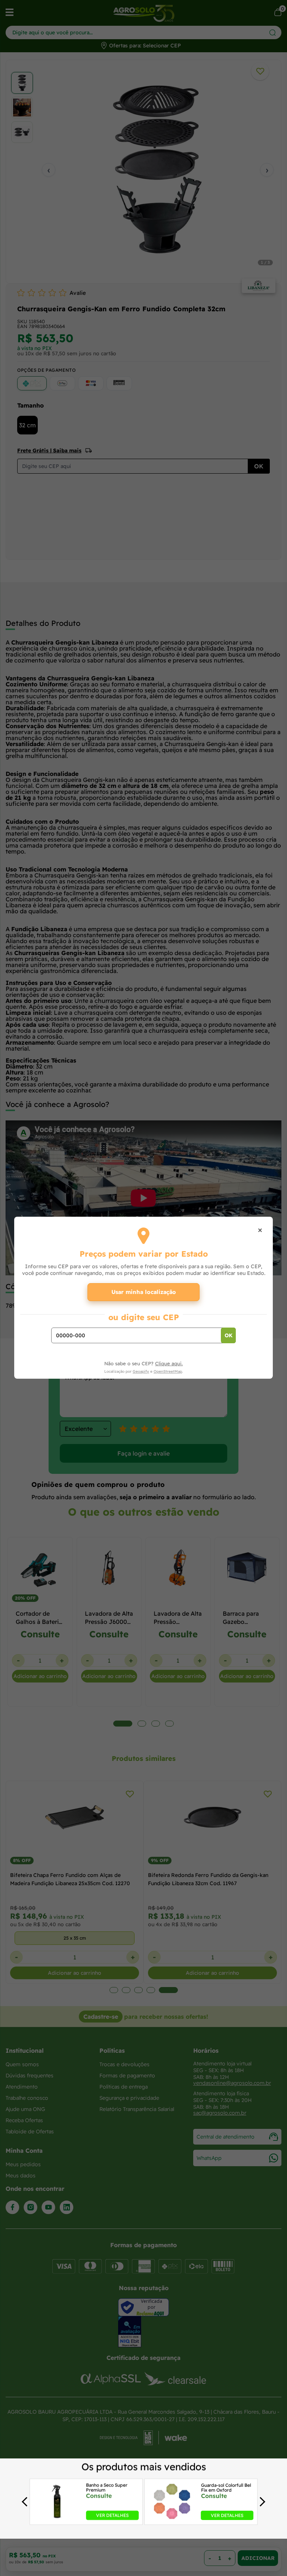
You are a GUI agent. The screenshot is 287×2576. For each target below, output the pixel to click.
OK (229, 1335)
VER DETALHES (112, 2515)
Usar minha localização (144, 1292)
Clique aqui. (169, 1363)
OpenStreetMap (168, 1371)
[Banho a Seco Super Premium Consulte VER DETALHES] (57, 2518)
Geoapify (141, 1371)
